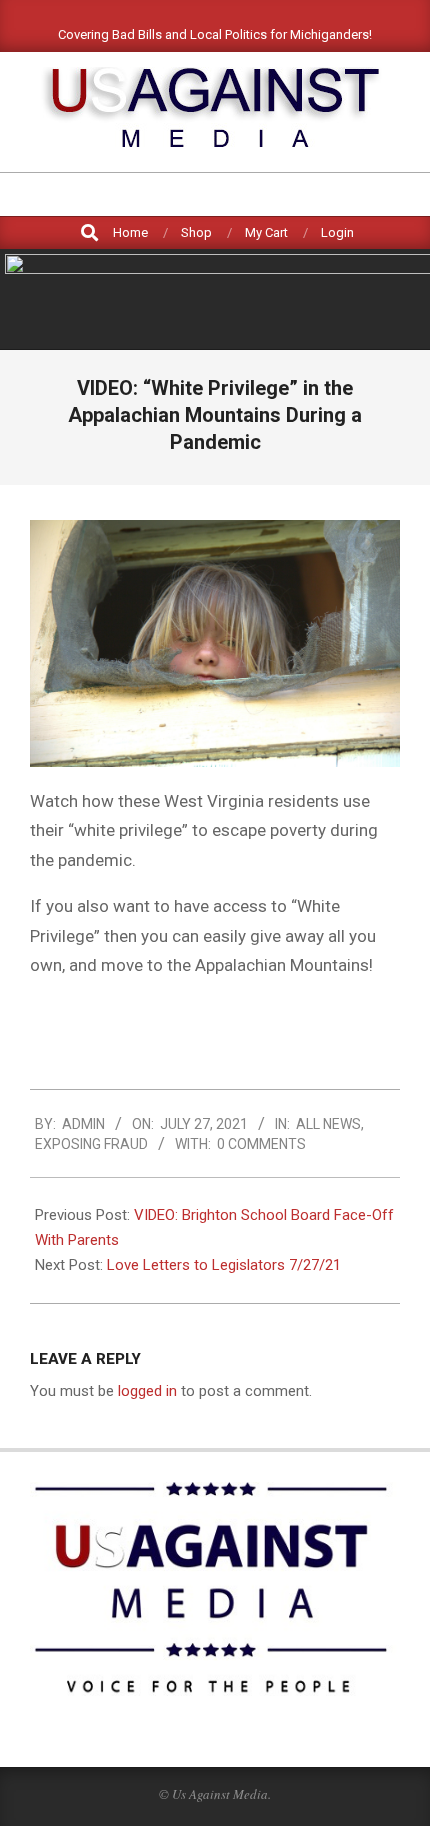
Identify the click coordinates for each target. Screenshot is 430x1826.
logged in (147, 1391)
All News (328, 1124)
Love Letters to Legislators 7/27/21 (224, 1265)
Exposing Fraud (91, 1144)
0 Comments (261, 1144)
